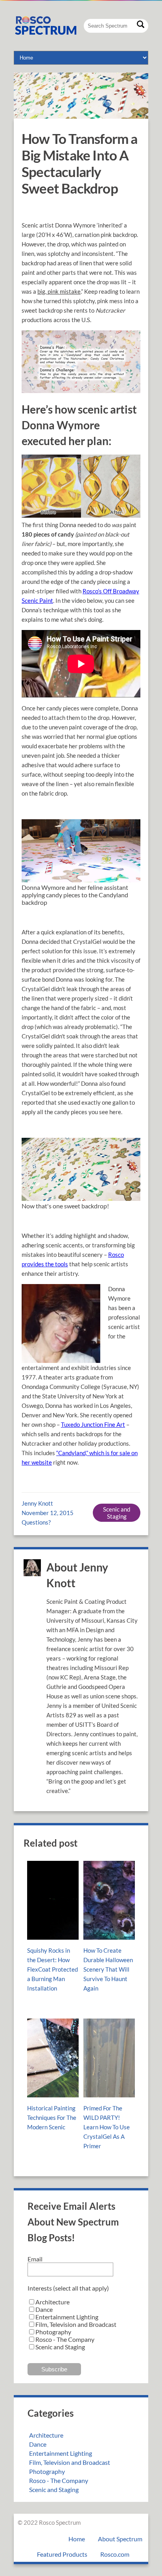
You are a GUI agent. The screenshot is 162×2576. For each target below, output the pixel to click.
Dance (38, 2444)
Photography (47, 2471)
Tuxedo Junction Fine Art (93, 1424)
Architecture (46, 2435)
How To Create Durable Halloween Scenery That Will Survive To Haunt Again (108, 1969)
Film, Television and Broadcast (70, 2462)
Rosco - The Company (59, 2480)
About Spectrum (120, 2539)
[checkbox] (81, 2324)
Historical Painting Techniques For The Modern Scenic (52, 2117)
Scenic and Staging (117, 1513)
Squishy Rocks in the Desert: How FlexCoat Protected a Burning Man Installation (52, 1969)
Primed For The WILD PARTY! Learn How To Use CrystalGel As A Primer (107, 2127)
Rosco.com (115, 2554)
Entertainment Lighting (61, 2453)
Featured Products (62, 2554)
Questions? (36, 1522)
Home (77, 2539)
